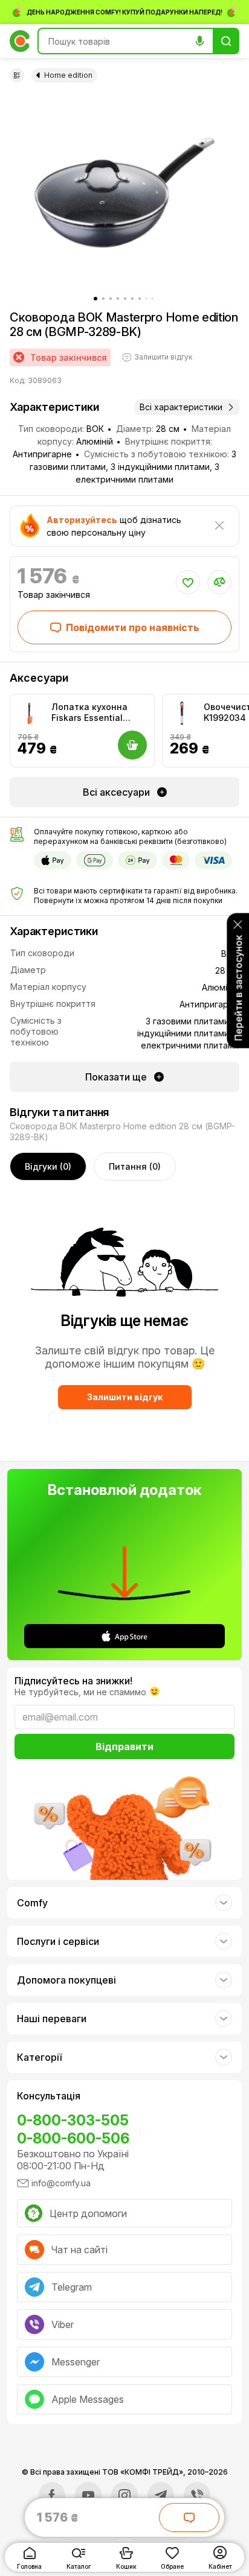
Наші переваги (52, 2019)
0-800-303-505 (73, 2120)
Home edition (68, 75)
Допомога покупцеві (66, 1980)
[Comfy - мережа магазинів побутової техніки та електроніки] (20, 41)
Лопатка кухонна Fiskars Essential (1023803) (89, 712)
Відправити (124, 1746)
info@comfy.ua (61, 2183)
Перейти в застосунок (238, 988)
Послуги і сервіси (58, 1941)
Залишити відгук (125, 1397)
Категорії (39, 2057)
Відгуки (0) (48, 1166)
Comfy (32, 1903)
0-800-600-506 (73, 2138)
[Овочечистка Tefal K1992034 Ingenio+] (182, 714)
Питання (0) (135, 1166)
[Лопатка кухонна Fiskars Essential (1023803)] (30, 714)
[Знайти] (226, 41)
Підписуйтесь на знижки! (73, 1681)
